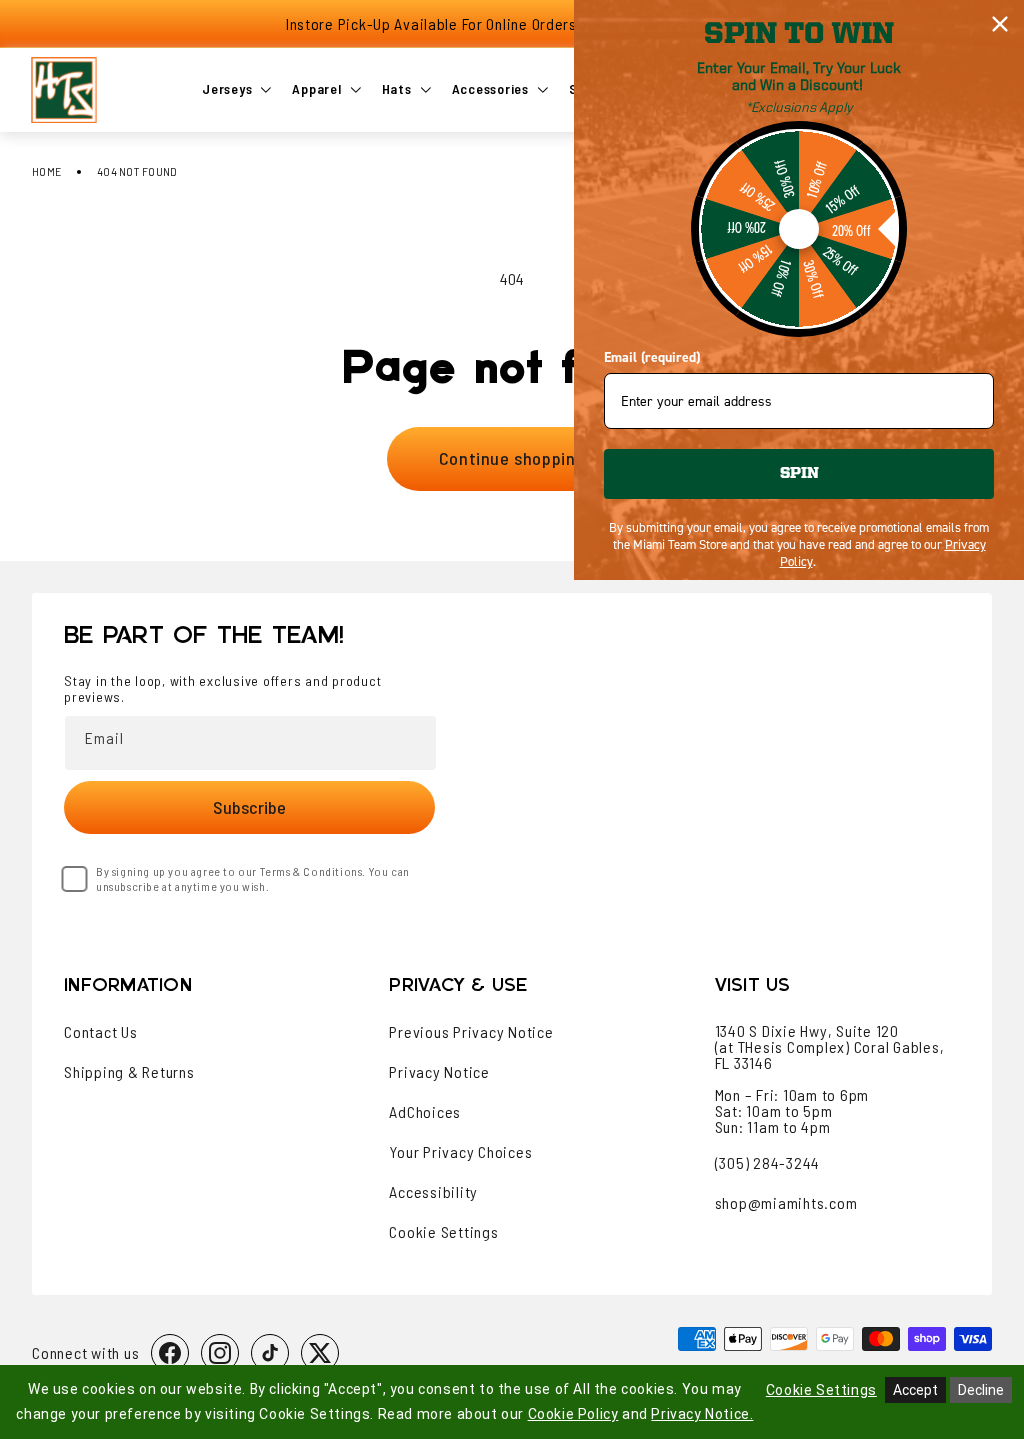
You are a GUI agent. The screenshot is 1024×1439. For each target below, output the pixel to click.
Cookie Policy (573, 1414)
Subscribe (249, 807)
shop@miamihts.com (786, 1202)
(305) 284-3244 (768, 1162)
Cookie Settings (443, 1232)
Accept (915, 1390)
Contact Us (101, 1032)
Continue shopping (512, 458)
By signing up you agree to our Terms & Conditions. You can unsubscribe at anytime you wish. (253, 878)
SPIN (799, 474)
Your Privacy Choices (460, 1152)
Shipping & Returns (129, 1072)
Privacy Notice (439, 1072)
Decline (981, 1390)
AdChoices (425, 1112)
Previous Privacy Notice (471, 1032)
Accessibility (433, 1192)
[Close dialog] (1000, 24)
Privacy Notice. (702, 1414)
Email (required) (652, 357)
